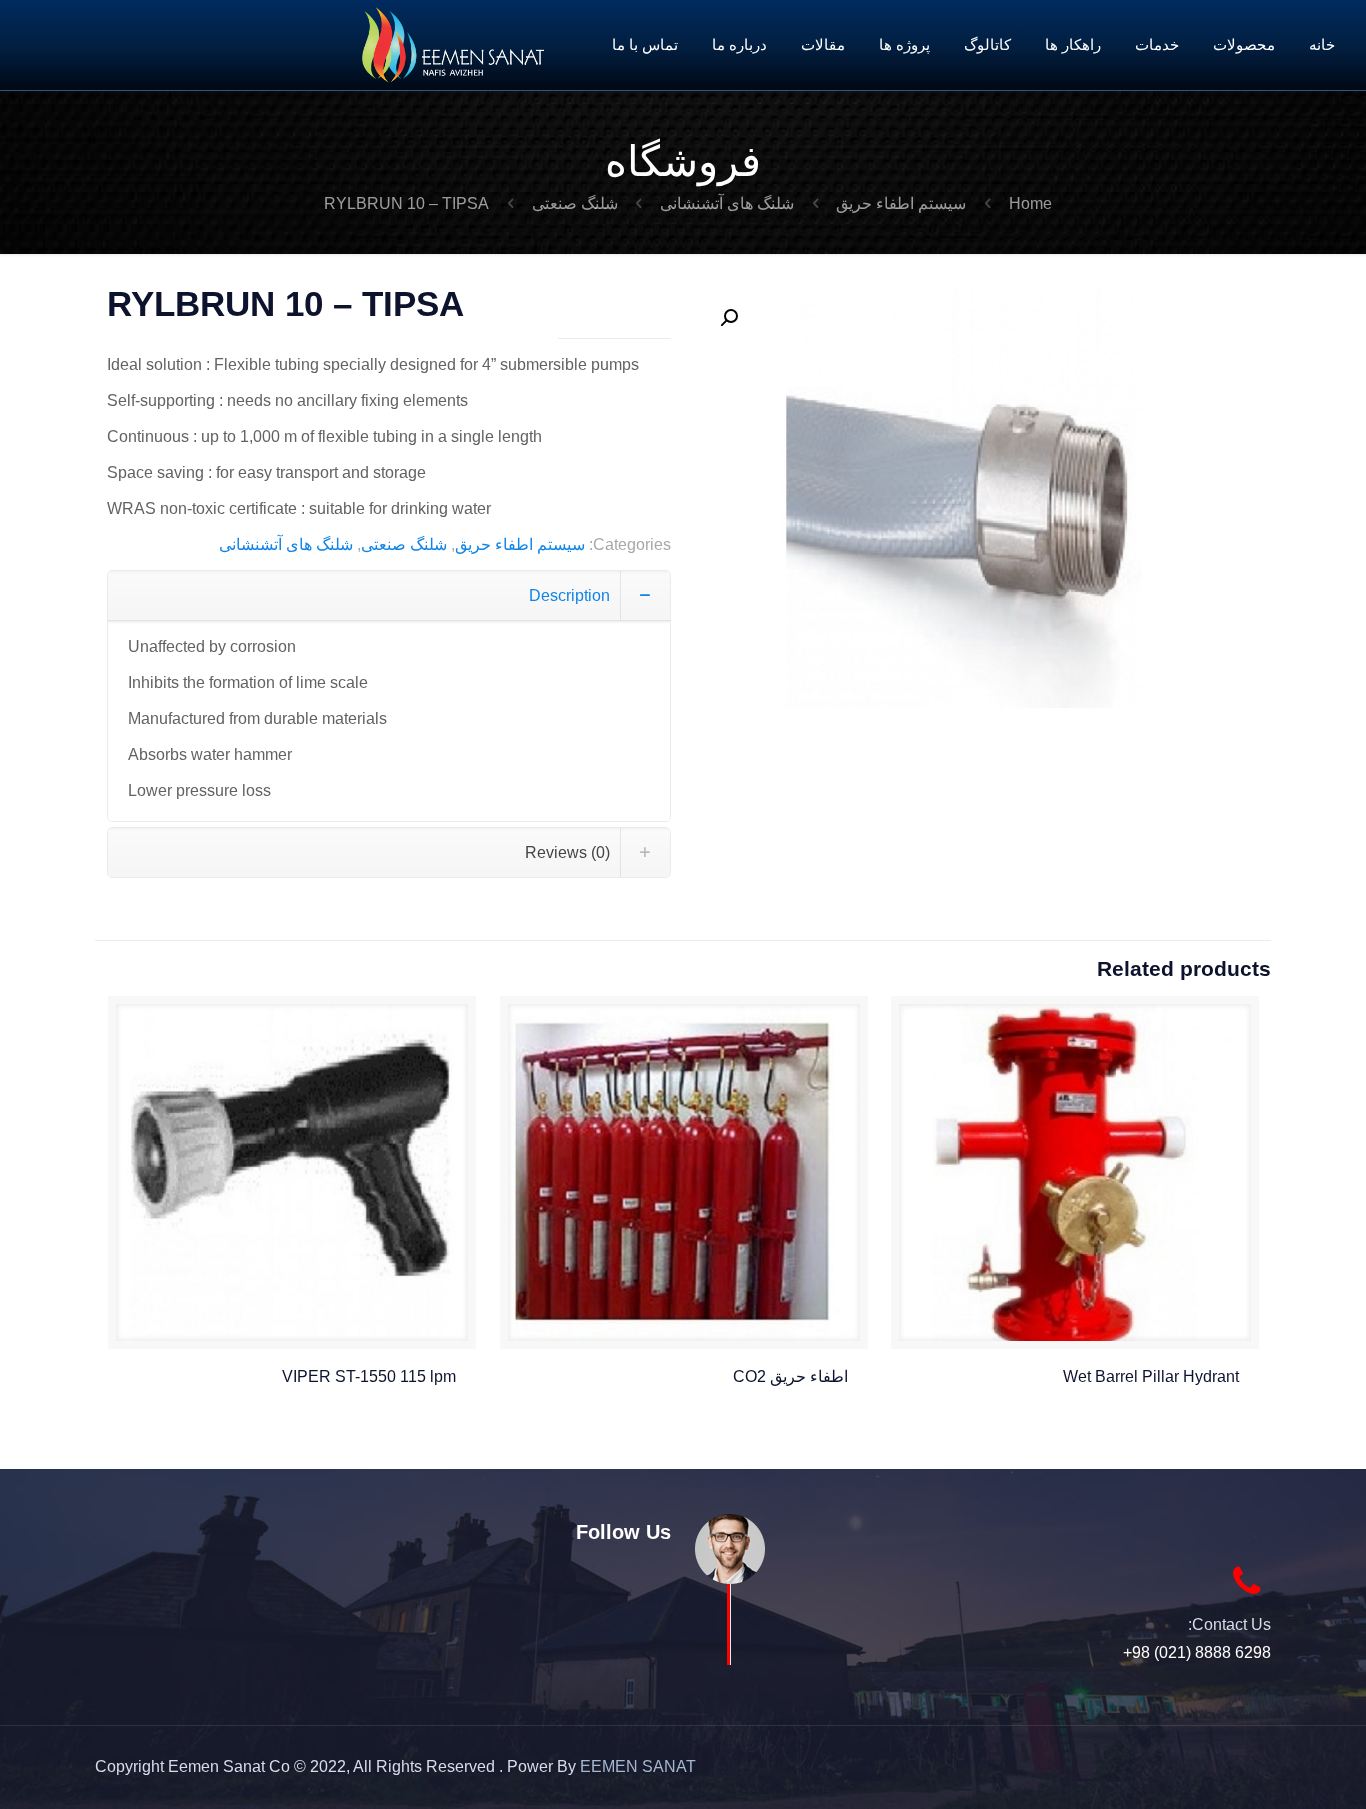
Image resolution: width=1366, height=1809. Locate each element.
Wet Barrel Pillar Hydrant (1151, 1376)
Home (1030, 203)
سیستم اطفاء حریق (901, 203)
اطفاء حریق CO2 (790, 1376)
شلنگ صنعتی (575, 203)
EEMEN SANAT (638, 1766)
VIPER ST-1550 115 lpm (369, 1376)
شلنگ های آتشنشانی (727, 203)
